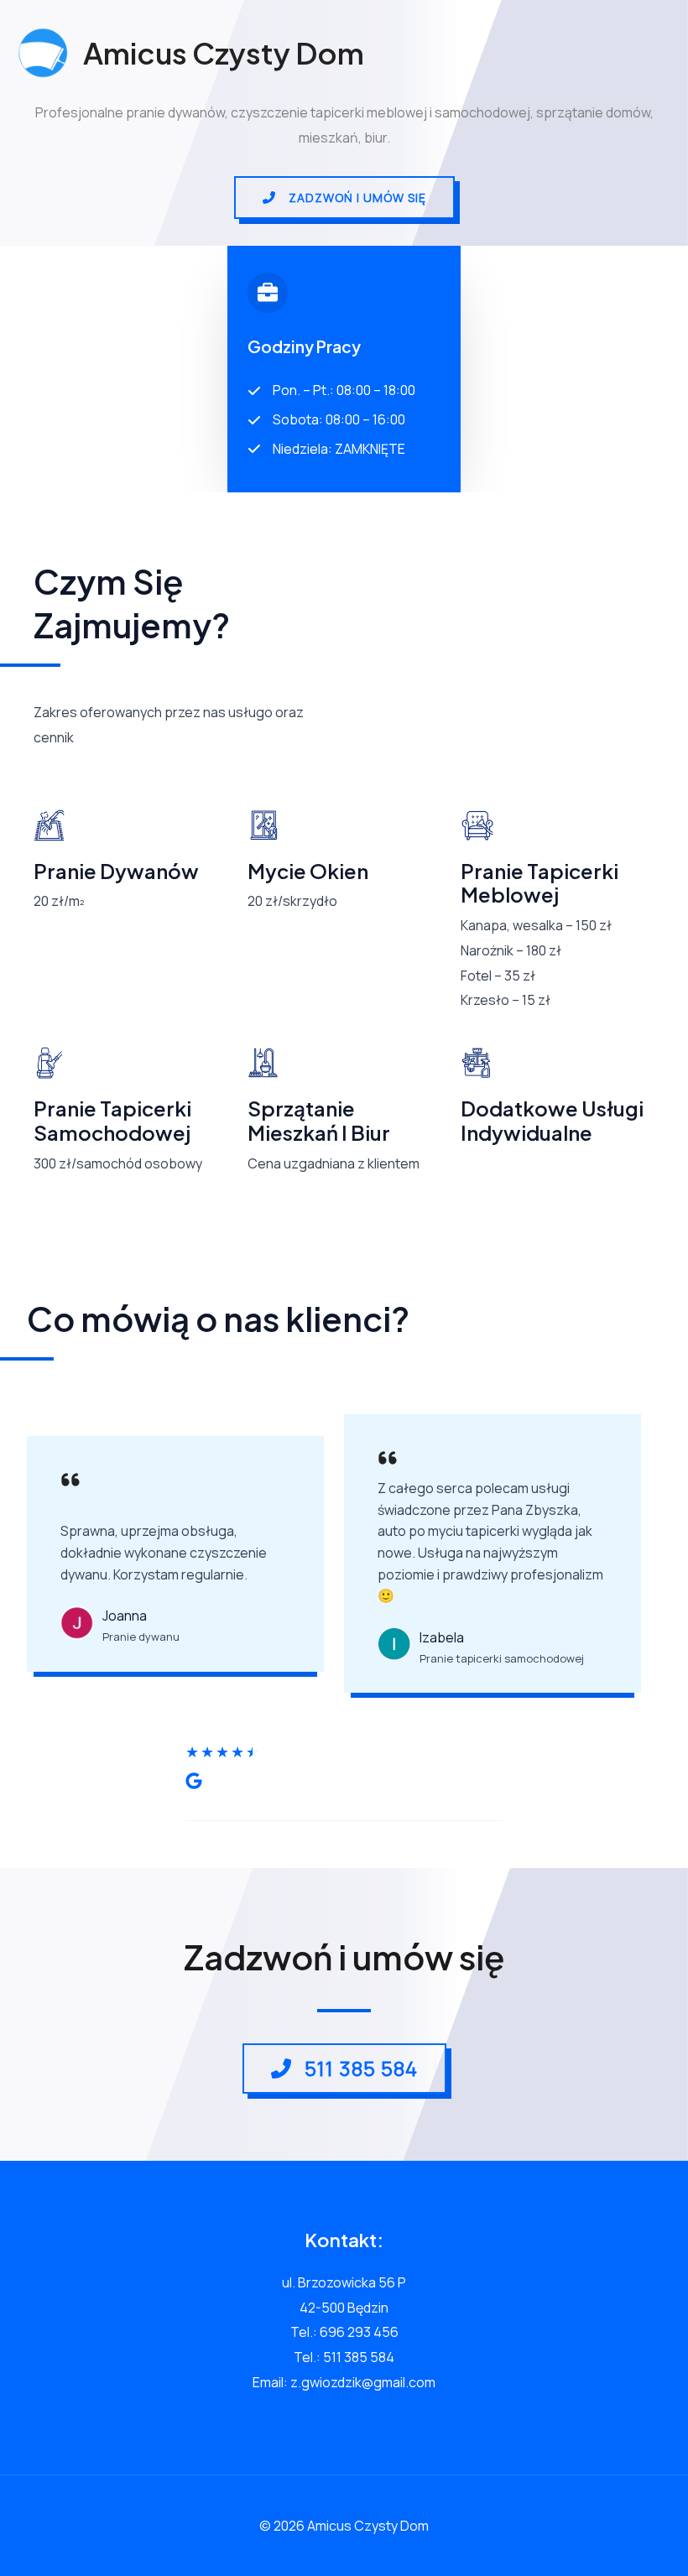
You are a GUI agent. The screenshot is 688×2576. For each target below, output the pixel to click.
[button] (344, 198)
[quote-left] (70, 1484)
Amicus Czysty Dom (224, 53)
